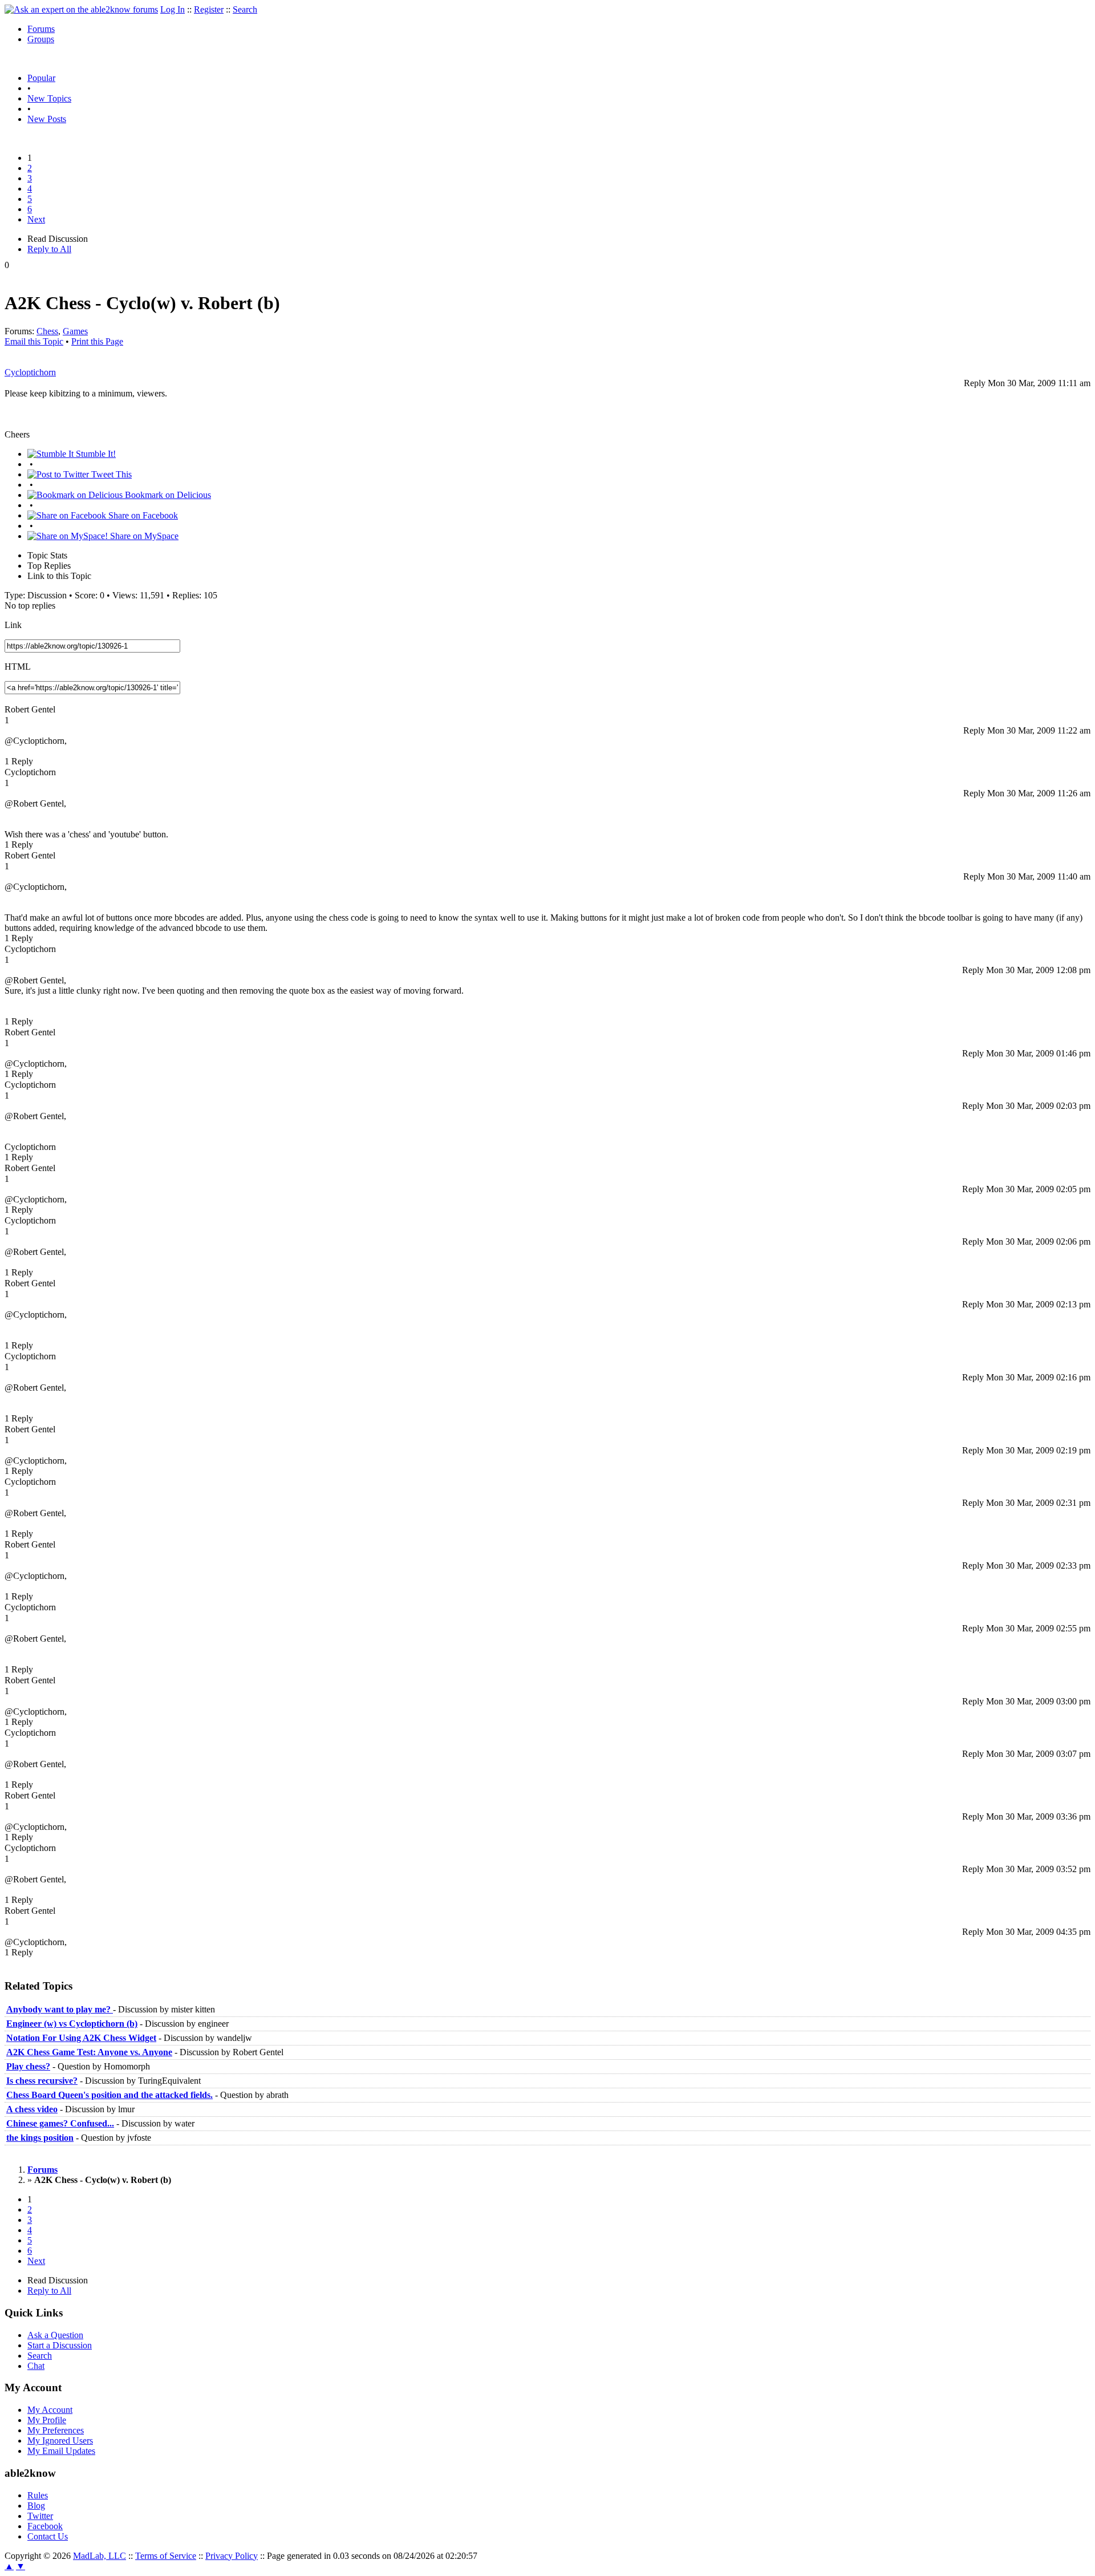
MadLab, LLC (100, 2556)
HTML (18, 667)
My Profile (47, 2420)
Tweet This (110, 474)
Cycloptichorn (30, 372)
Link (13, 625)
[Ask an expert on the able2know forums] (81, 9)
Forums (41, 29)
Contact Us (48, 2536)
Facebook (45, 2526)
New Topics (49, 98)
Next (36, 219)
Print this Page (97, 341)
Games (75, 331)
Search (245, 9)
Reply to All (49, 249)
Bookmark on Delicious (167, 495)
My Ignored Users (60, 2441)
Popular (41, 78)
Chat (36, 2366)
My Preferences (56, 2430)
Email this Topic (34, 341)
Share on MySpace (143, 536)
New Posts (47, 119)
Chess (47, 331)
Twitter (40, 2516)
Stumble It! (95, 454)
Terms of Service (166, 2556)
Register (209, 9)
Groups (41, 39)
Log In (173, 9)
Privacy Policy (232, 2556)
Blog (36, 2506)
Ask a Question (55, 2335)
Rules (38, 2495)
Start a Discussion (60, 2345)
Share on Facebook (142, 515)
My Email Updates (61, 2451)
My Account (50, 2410)
